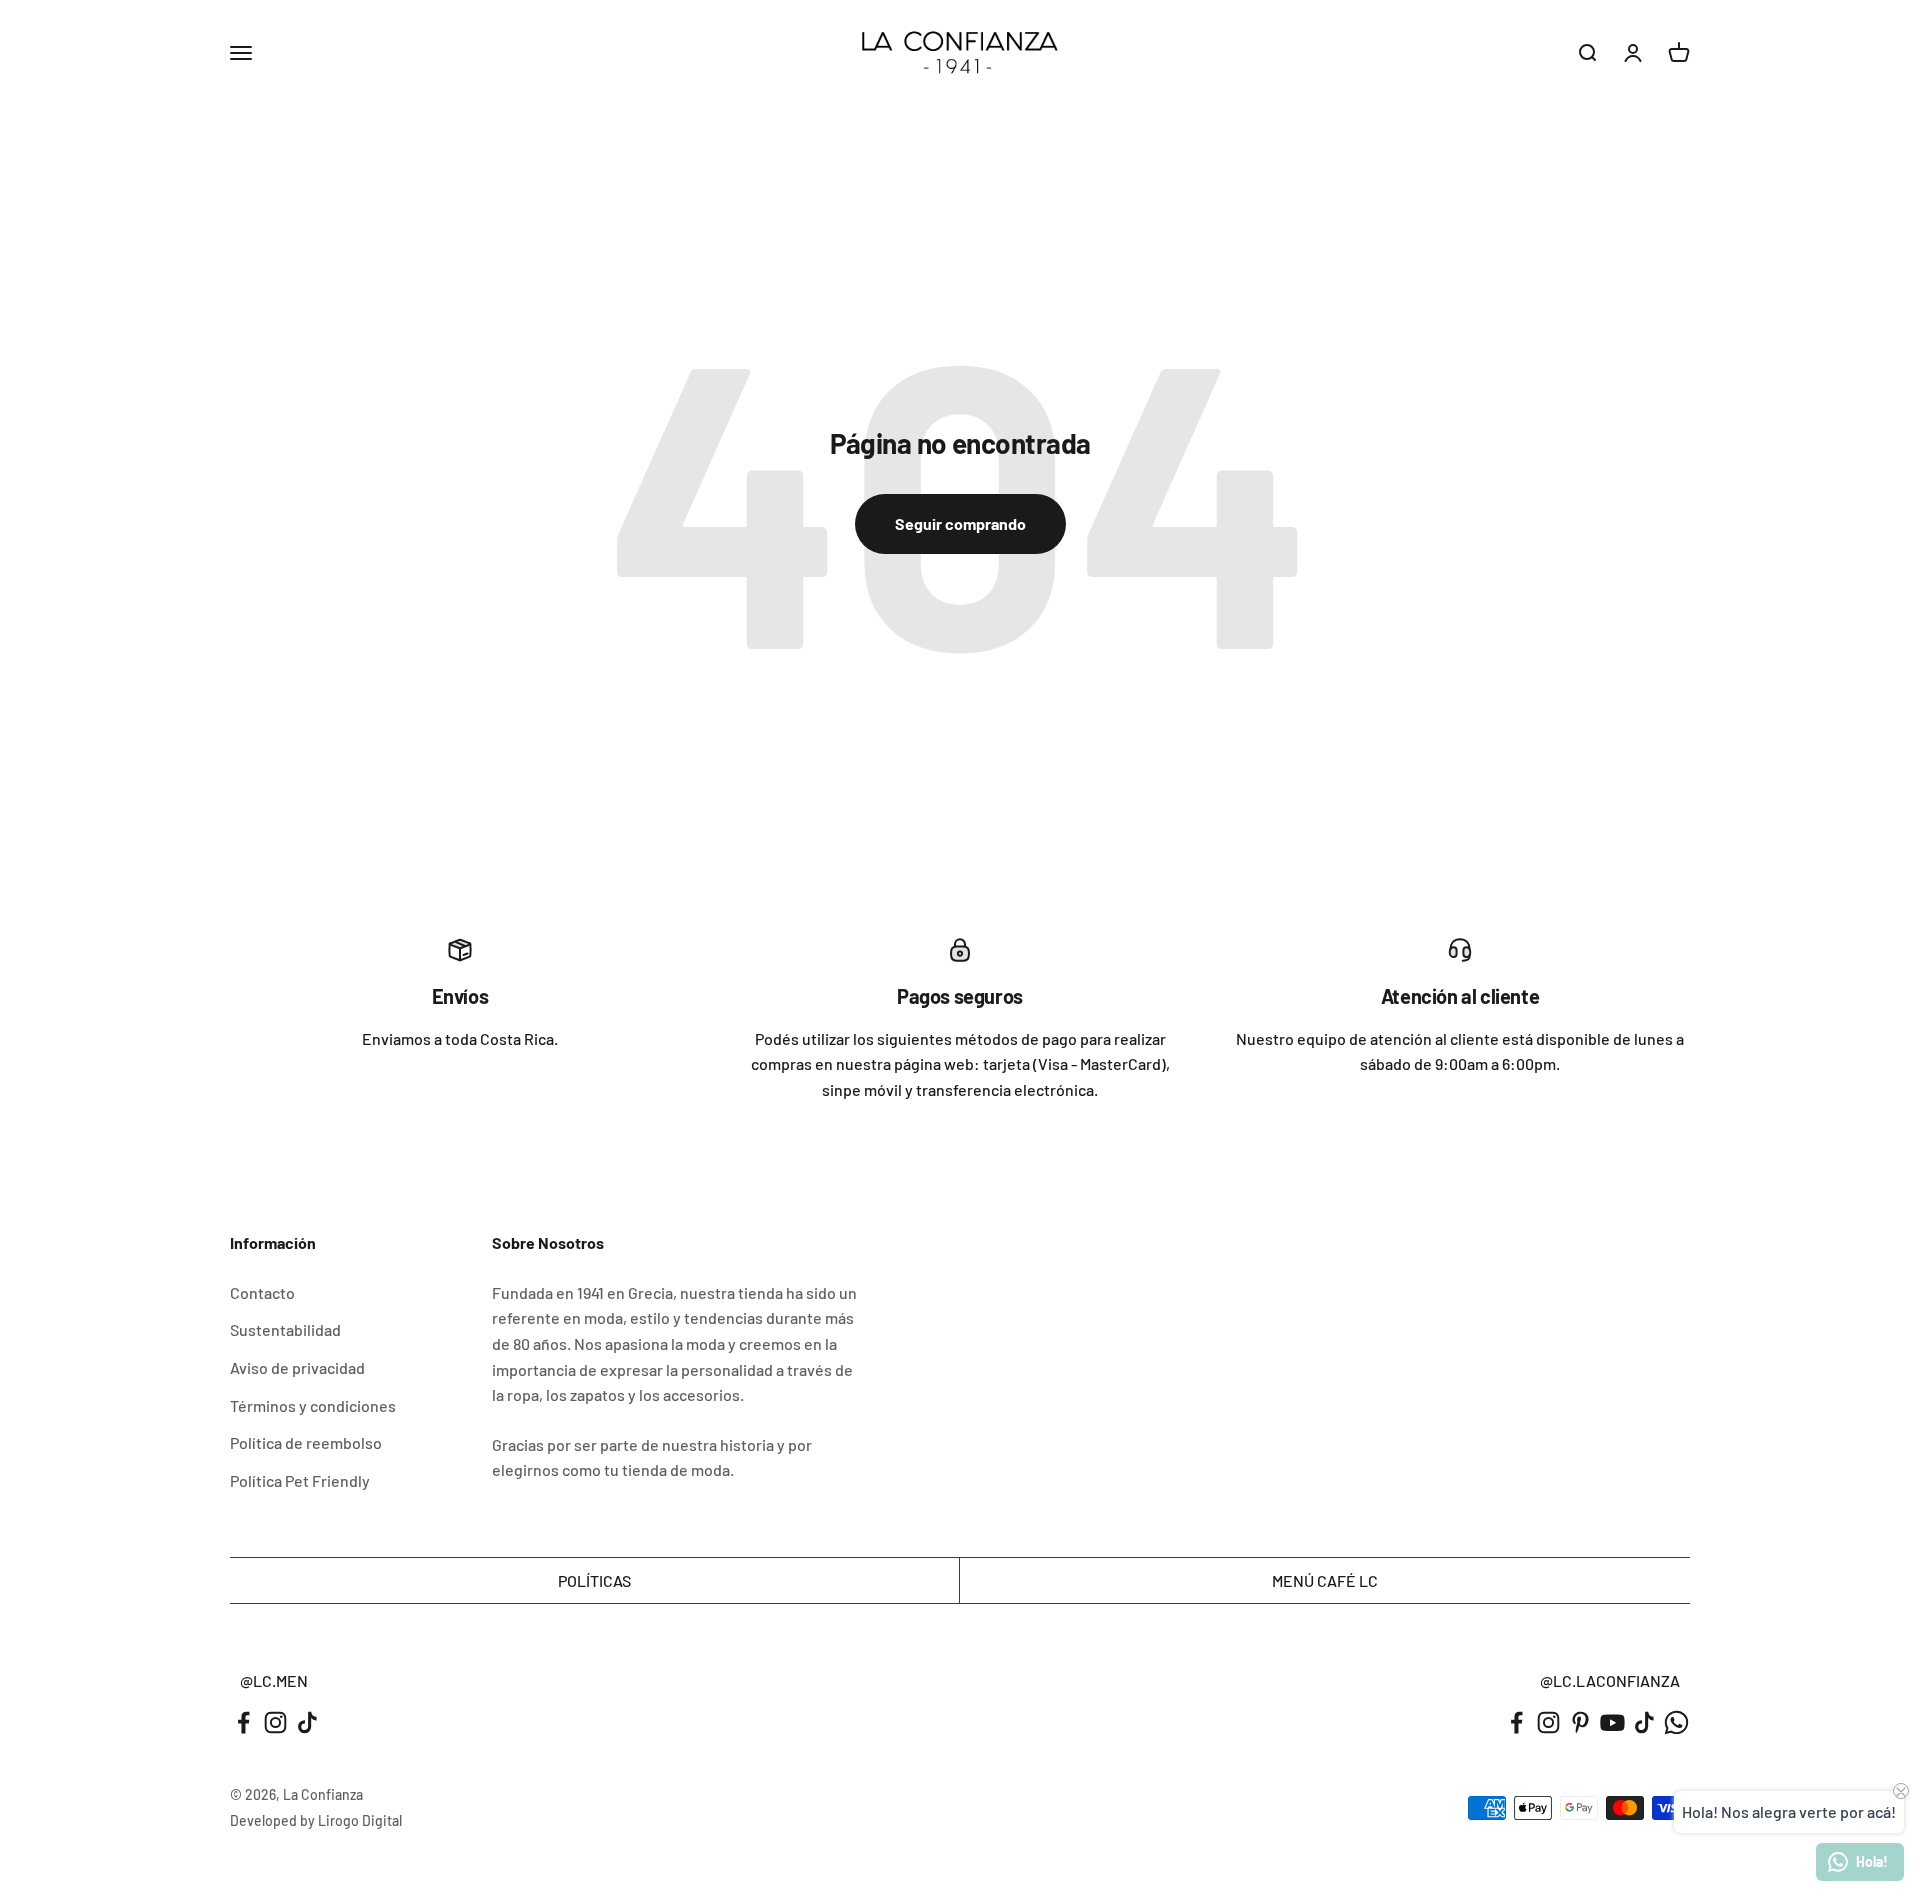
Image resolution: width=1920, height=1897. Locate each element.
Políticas (594, 1580)
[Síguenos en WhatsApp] (1676, 1722)
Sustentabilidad (285, 1329)
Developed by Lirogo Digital (316, 1820)
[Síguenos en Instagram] (275, 1722)
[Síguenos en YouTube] (1612, 1722)
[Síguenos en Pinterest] (1580, 1722)
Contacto (262, 1292)
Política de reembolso (306, 1442)
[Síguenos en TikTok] (307, 1722)
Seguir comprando (960, 523)
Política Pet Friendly (300, 1480)
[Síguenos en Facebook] (243, 1722)
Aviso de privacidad (297, 1367)
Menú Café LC (1325, 1580)
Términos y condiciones (313, 1405)
